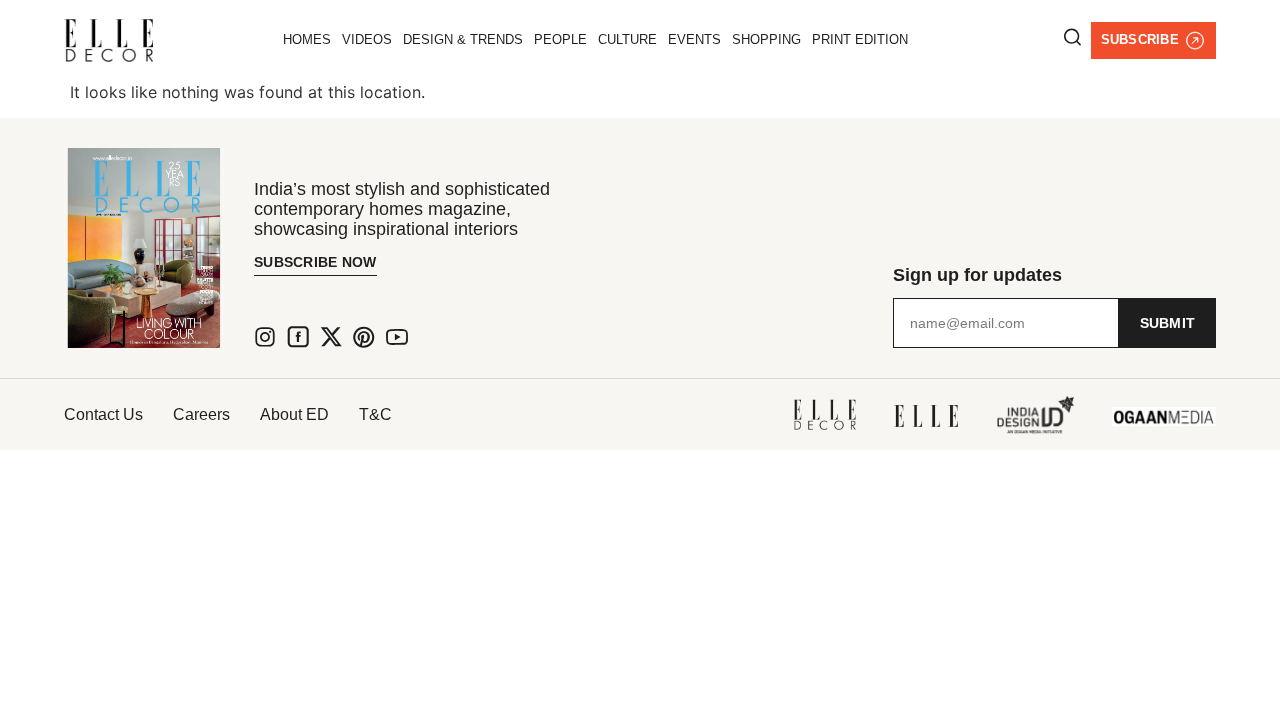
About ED (294, 414)
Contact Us (103, 414)
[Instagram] (265, 337)
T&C (375, 414)
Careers (201, 414)
